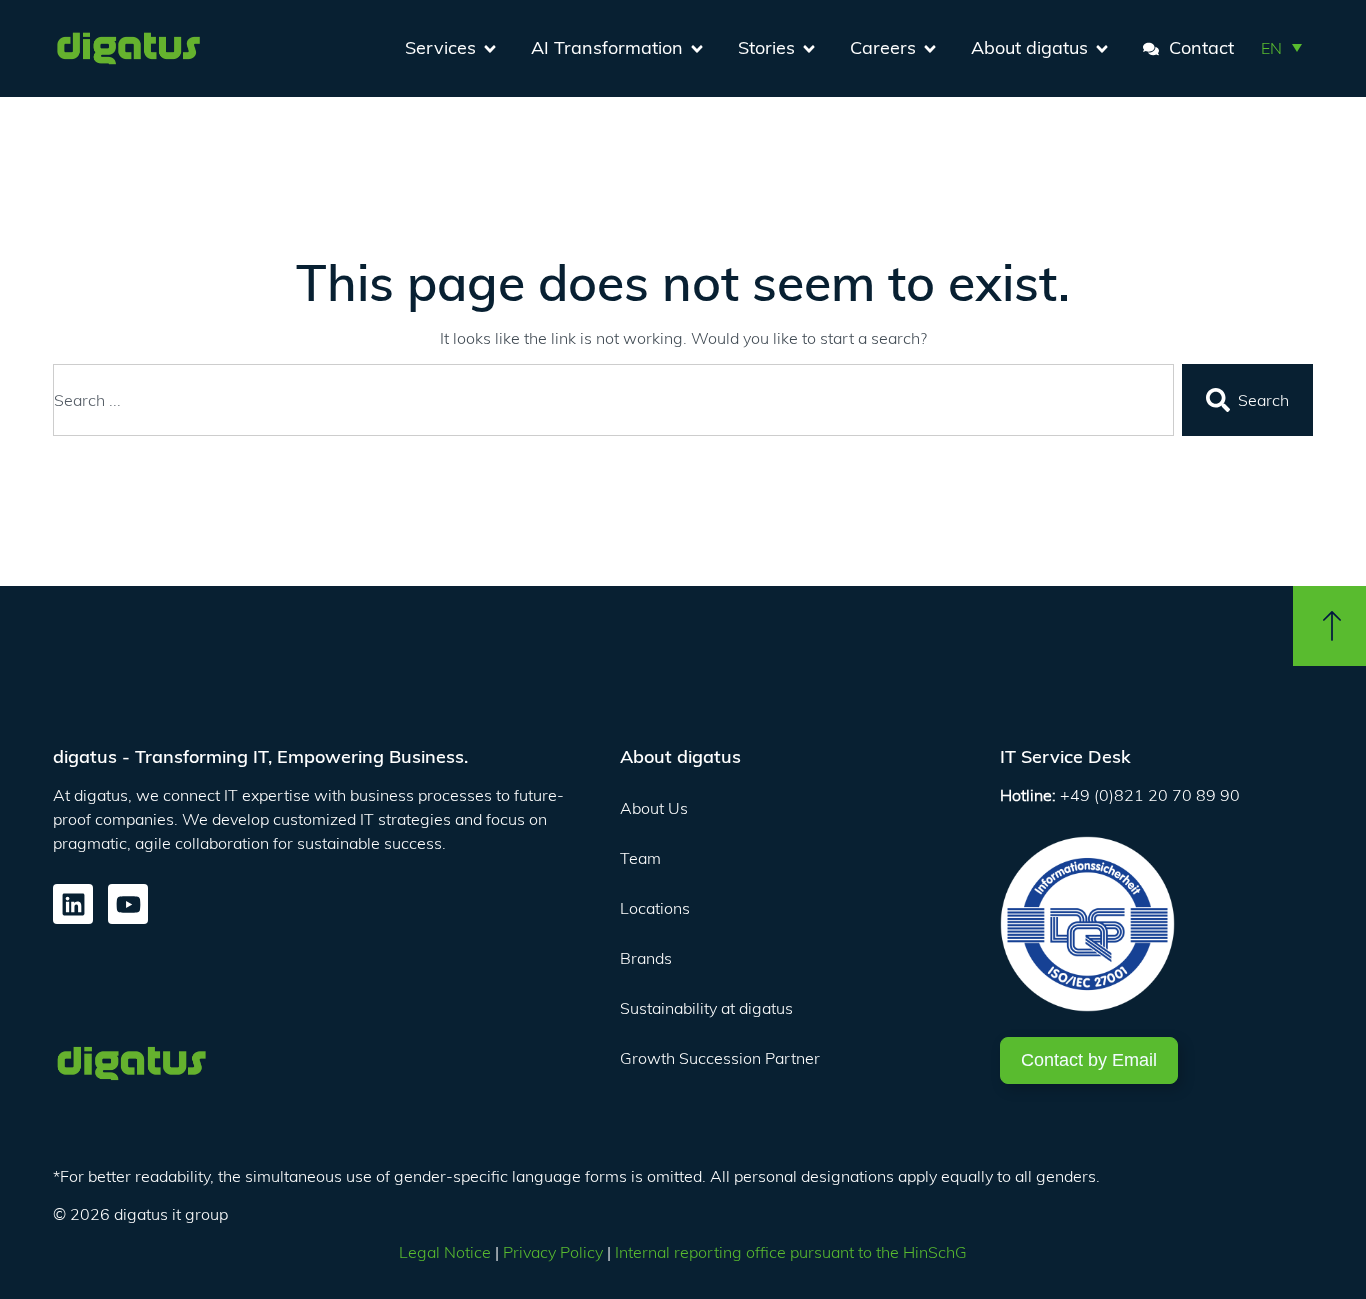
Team (640, 858)
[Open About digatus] (1102, 48)
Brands (646, 958)
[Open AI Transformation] (697, 48)
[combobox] (613, 400)
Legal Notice (445, 1252)
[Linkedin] (73, 904)
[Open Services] (490, 48)
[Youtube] (128, 904)
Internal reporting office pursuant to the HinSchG (791, 1252)
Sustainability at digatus (706, 1008)
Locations (655, 908)
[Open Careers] (930, 48)
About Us (654, 808)
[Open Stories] (809, 48)
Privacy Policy (553, 1252)
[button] (1281, 47)
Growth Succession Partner (720, 1058)
